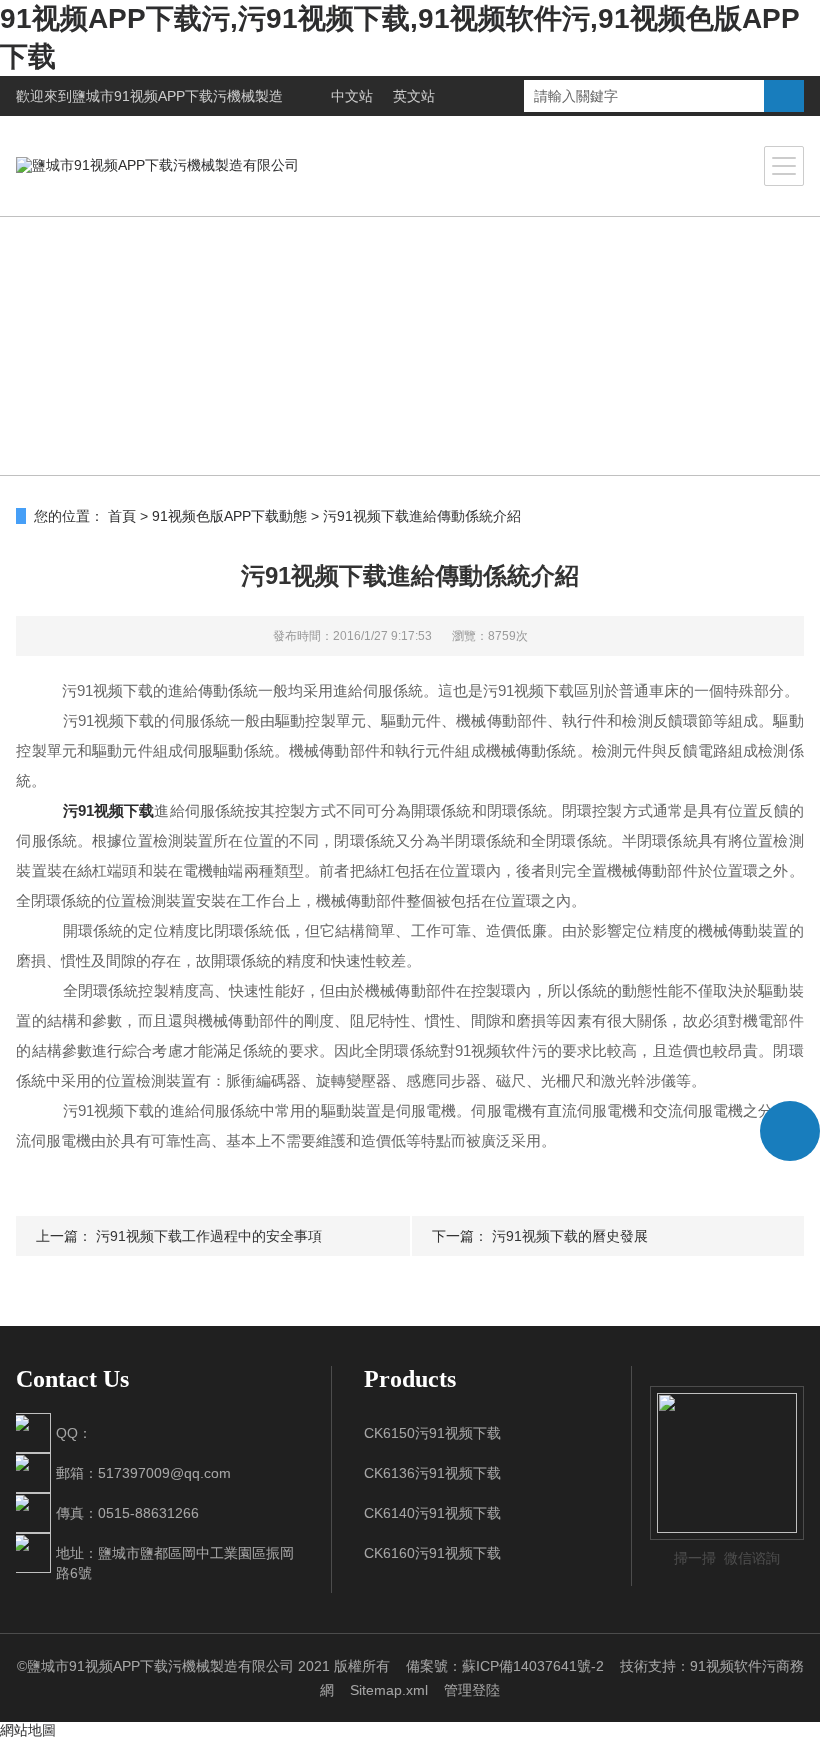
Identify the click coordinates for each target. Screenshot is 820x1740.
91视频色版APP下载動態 (229, 516)
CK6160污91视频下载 (432, 1553)
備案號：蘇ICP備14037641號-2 (505, 1666)
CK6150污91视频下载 (432, 1433)
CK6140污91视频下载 (432, 1513)
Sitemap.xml (389, 1690)
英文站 (414, 96)
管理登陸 (472, 1690)
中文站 (352, 96)
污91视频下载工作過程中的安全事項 (209, 1236)
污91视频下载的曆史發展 (570, 1236)
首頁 (122, 516)
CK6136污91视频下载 (432, 1473)
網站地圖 (28, 1730)
